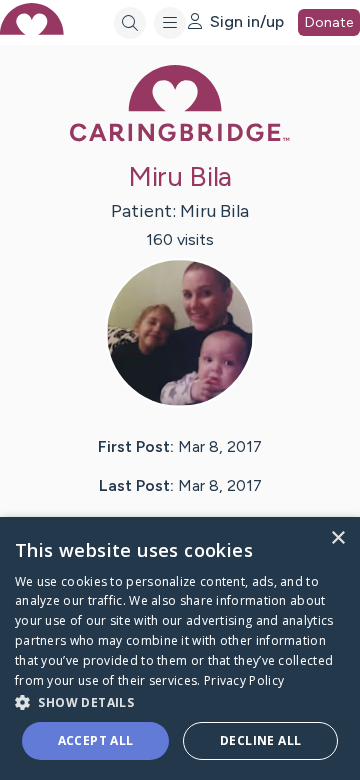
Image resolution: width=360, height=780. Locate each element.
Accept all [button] (96, 740)
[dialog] (180, 648)
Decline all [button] (260, 740)
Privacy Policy (244, 680)
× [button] (337, 538)
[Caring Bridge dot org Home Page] (180, 137)
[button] (180, 701)
